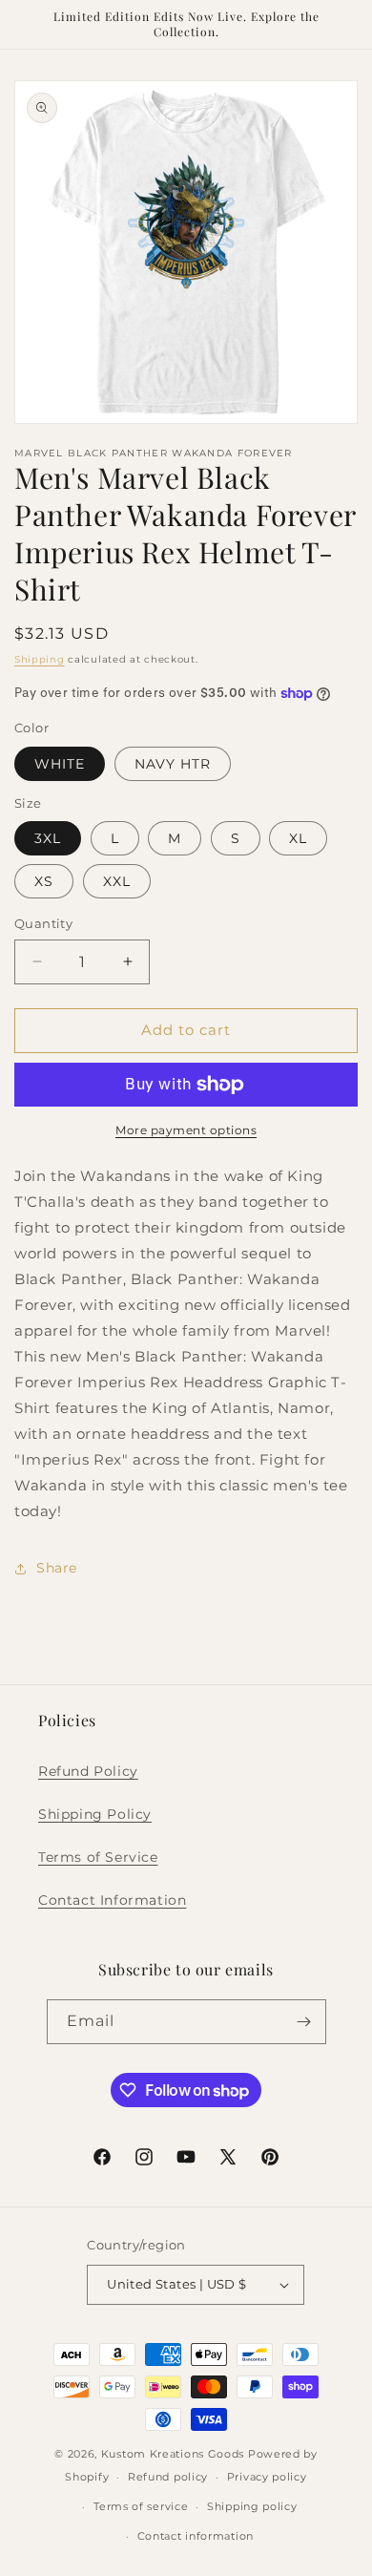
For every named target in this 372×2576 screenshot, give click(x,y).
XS (44, 881)
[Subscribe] (304, 2022)
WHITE (60, 764)
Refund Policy (88, 1771)
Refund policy (168, 2477)
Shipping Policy (95, 1814)
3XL (48, 838)
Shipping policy (252, 2506)
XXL (117, 881)
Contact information (196, 2536)
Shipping (40, 659)
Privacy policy (267, 2477)
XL (298, 838)
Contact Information (112, 1900)
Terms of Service (98, 1857)
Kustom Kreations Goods (173, 2454)
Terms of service (141, 2506)
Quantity (43, 923)
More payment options (186, 1130)
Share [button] (57, 1568)
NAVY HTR (173, 764)
